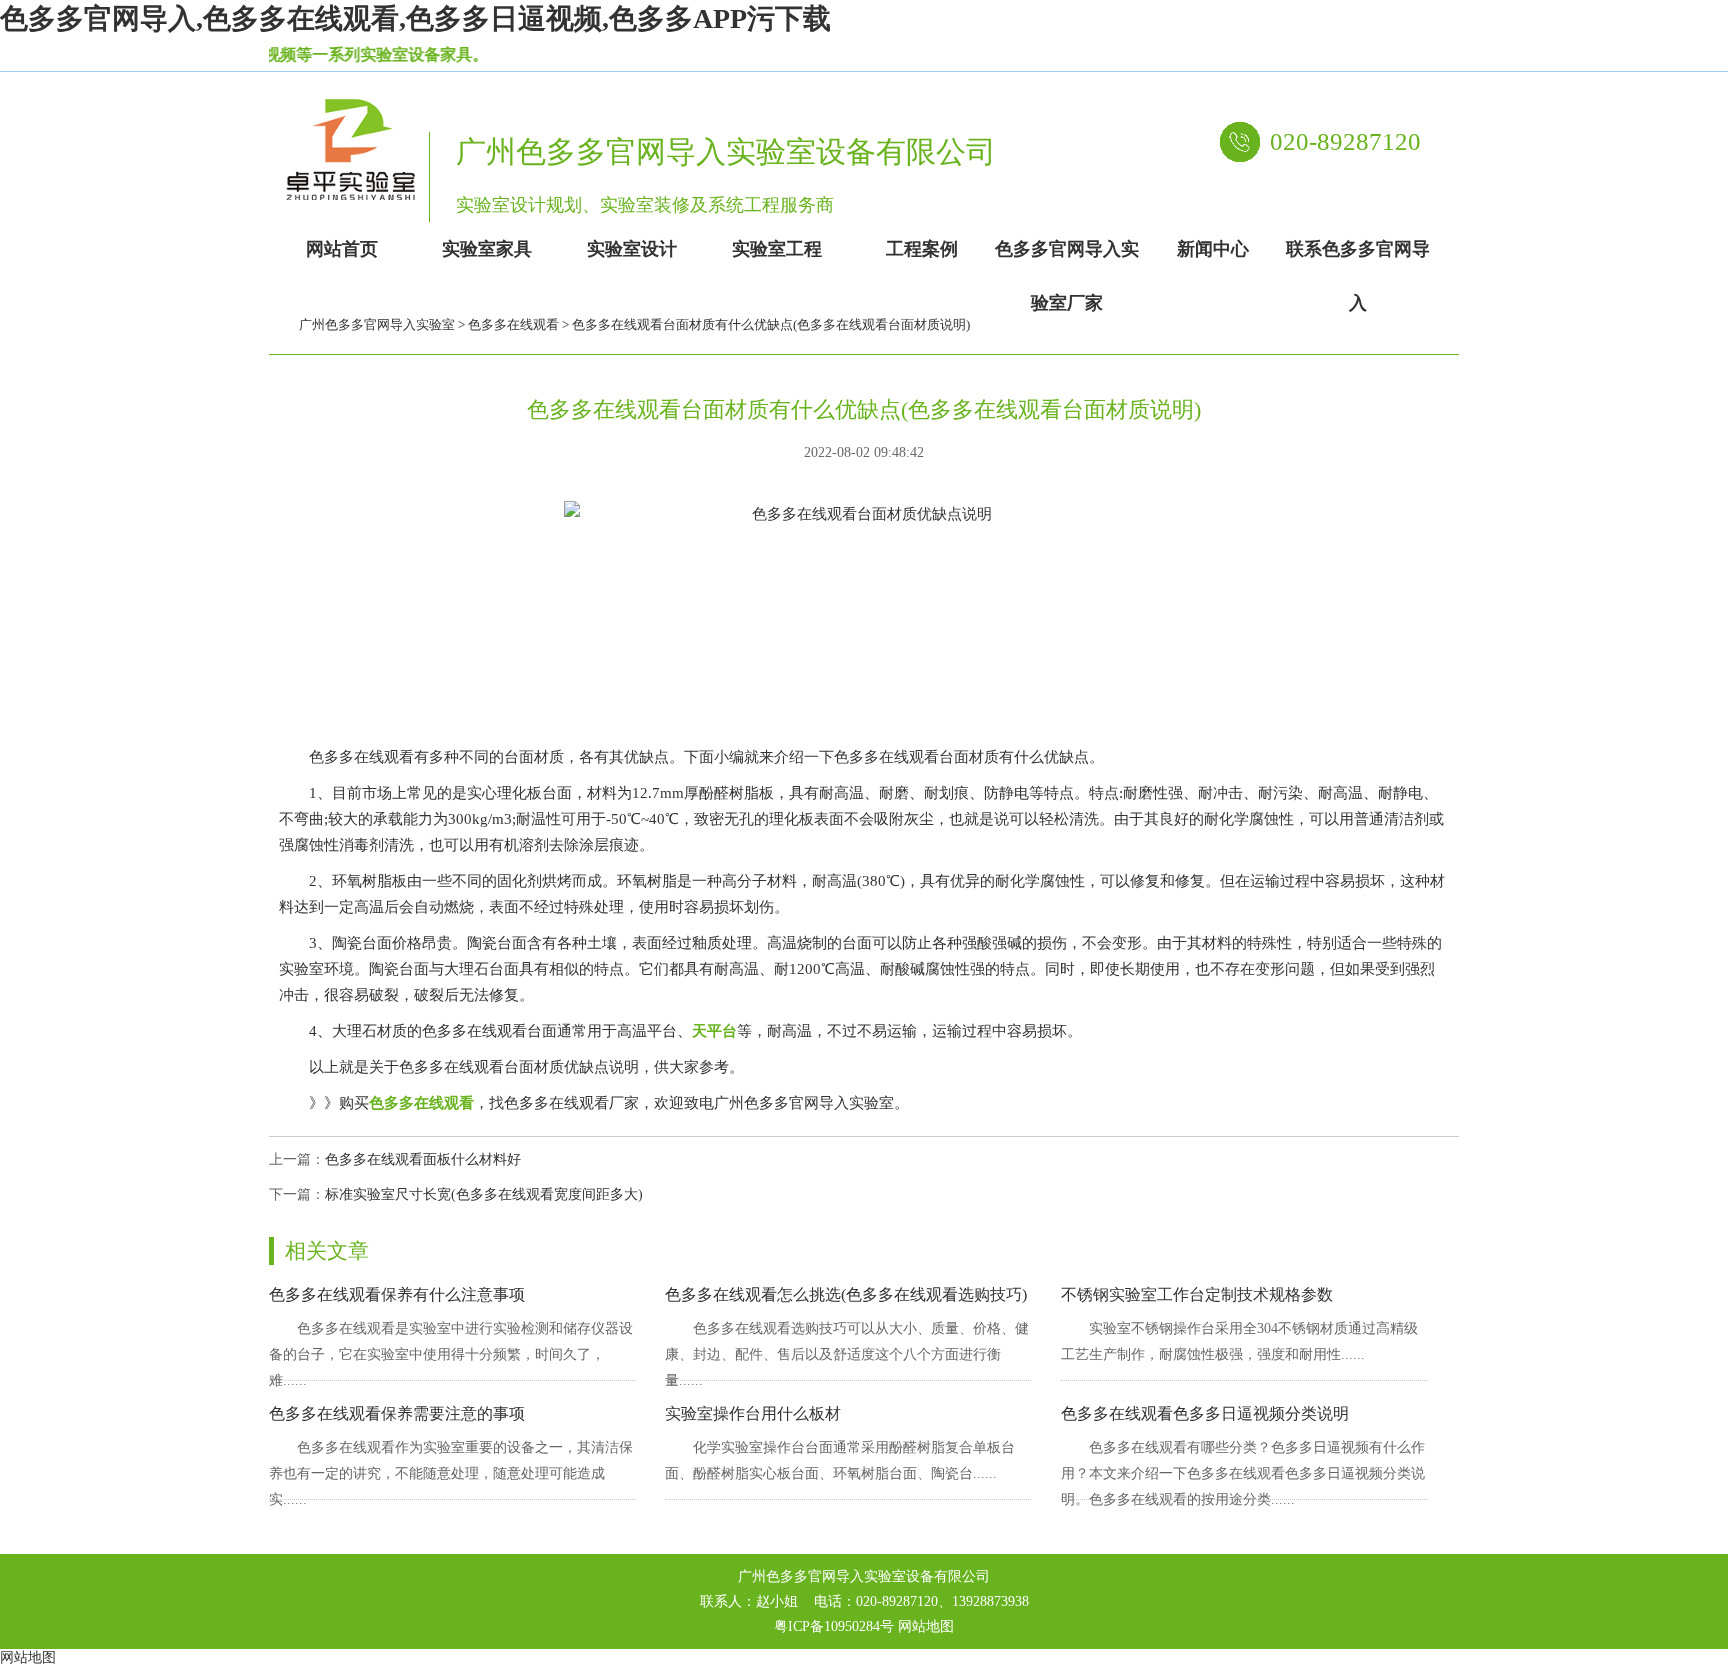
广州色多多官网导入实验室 (377, 324)
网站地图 (926, 1626)
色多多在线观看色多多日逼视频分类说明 (1205, 1413)
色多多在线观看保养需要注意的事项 (397, 1413)
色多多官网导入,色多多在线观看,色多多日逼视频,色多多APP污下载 (415, 18)
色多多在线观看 (513, 324)
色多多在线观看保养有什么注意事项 (397, 1294)
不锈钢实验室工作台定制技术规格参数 (1197, 1294)
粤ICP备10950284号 (834, 1626)
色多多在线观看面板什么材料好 (423, 1159)
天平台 (714, 1031)
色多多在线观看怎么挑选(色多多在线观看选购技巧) (846, 1294)
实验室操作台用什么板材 (753, 1413)
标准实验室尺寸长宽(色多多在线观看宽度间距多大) (484, 1194)
